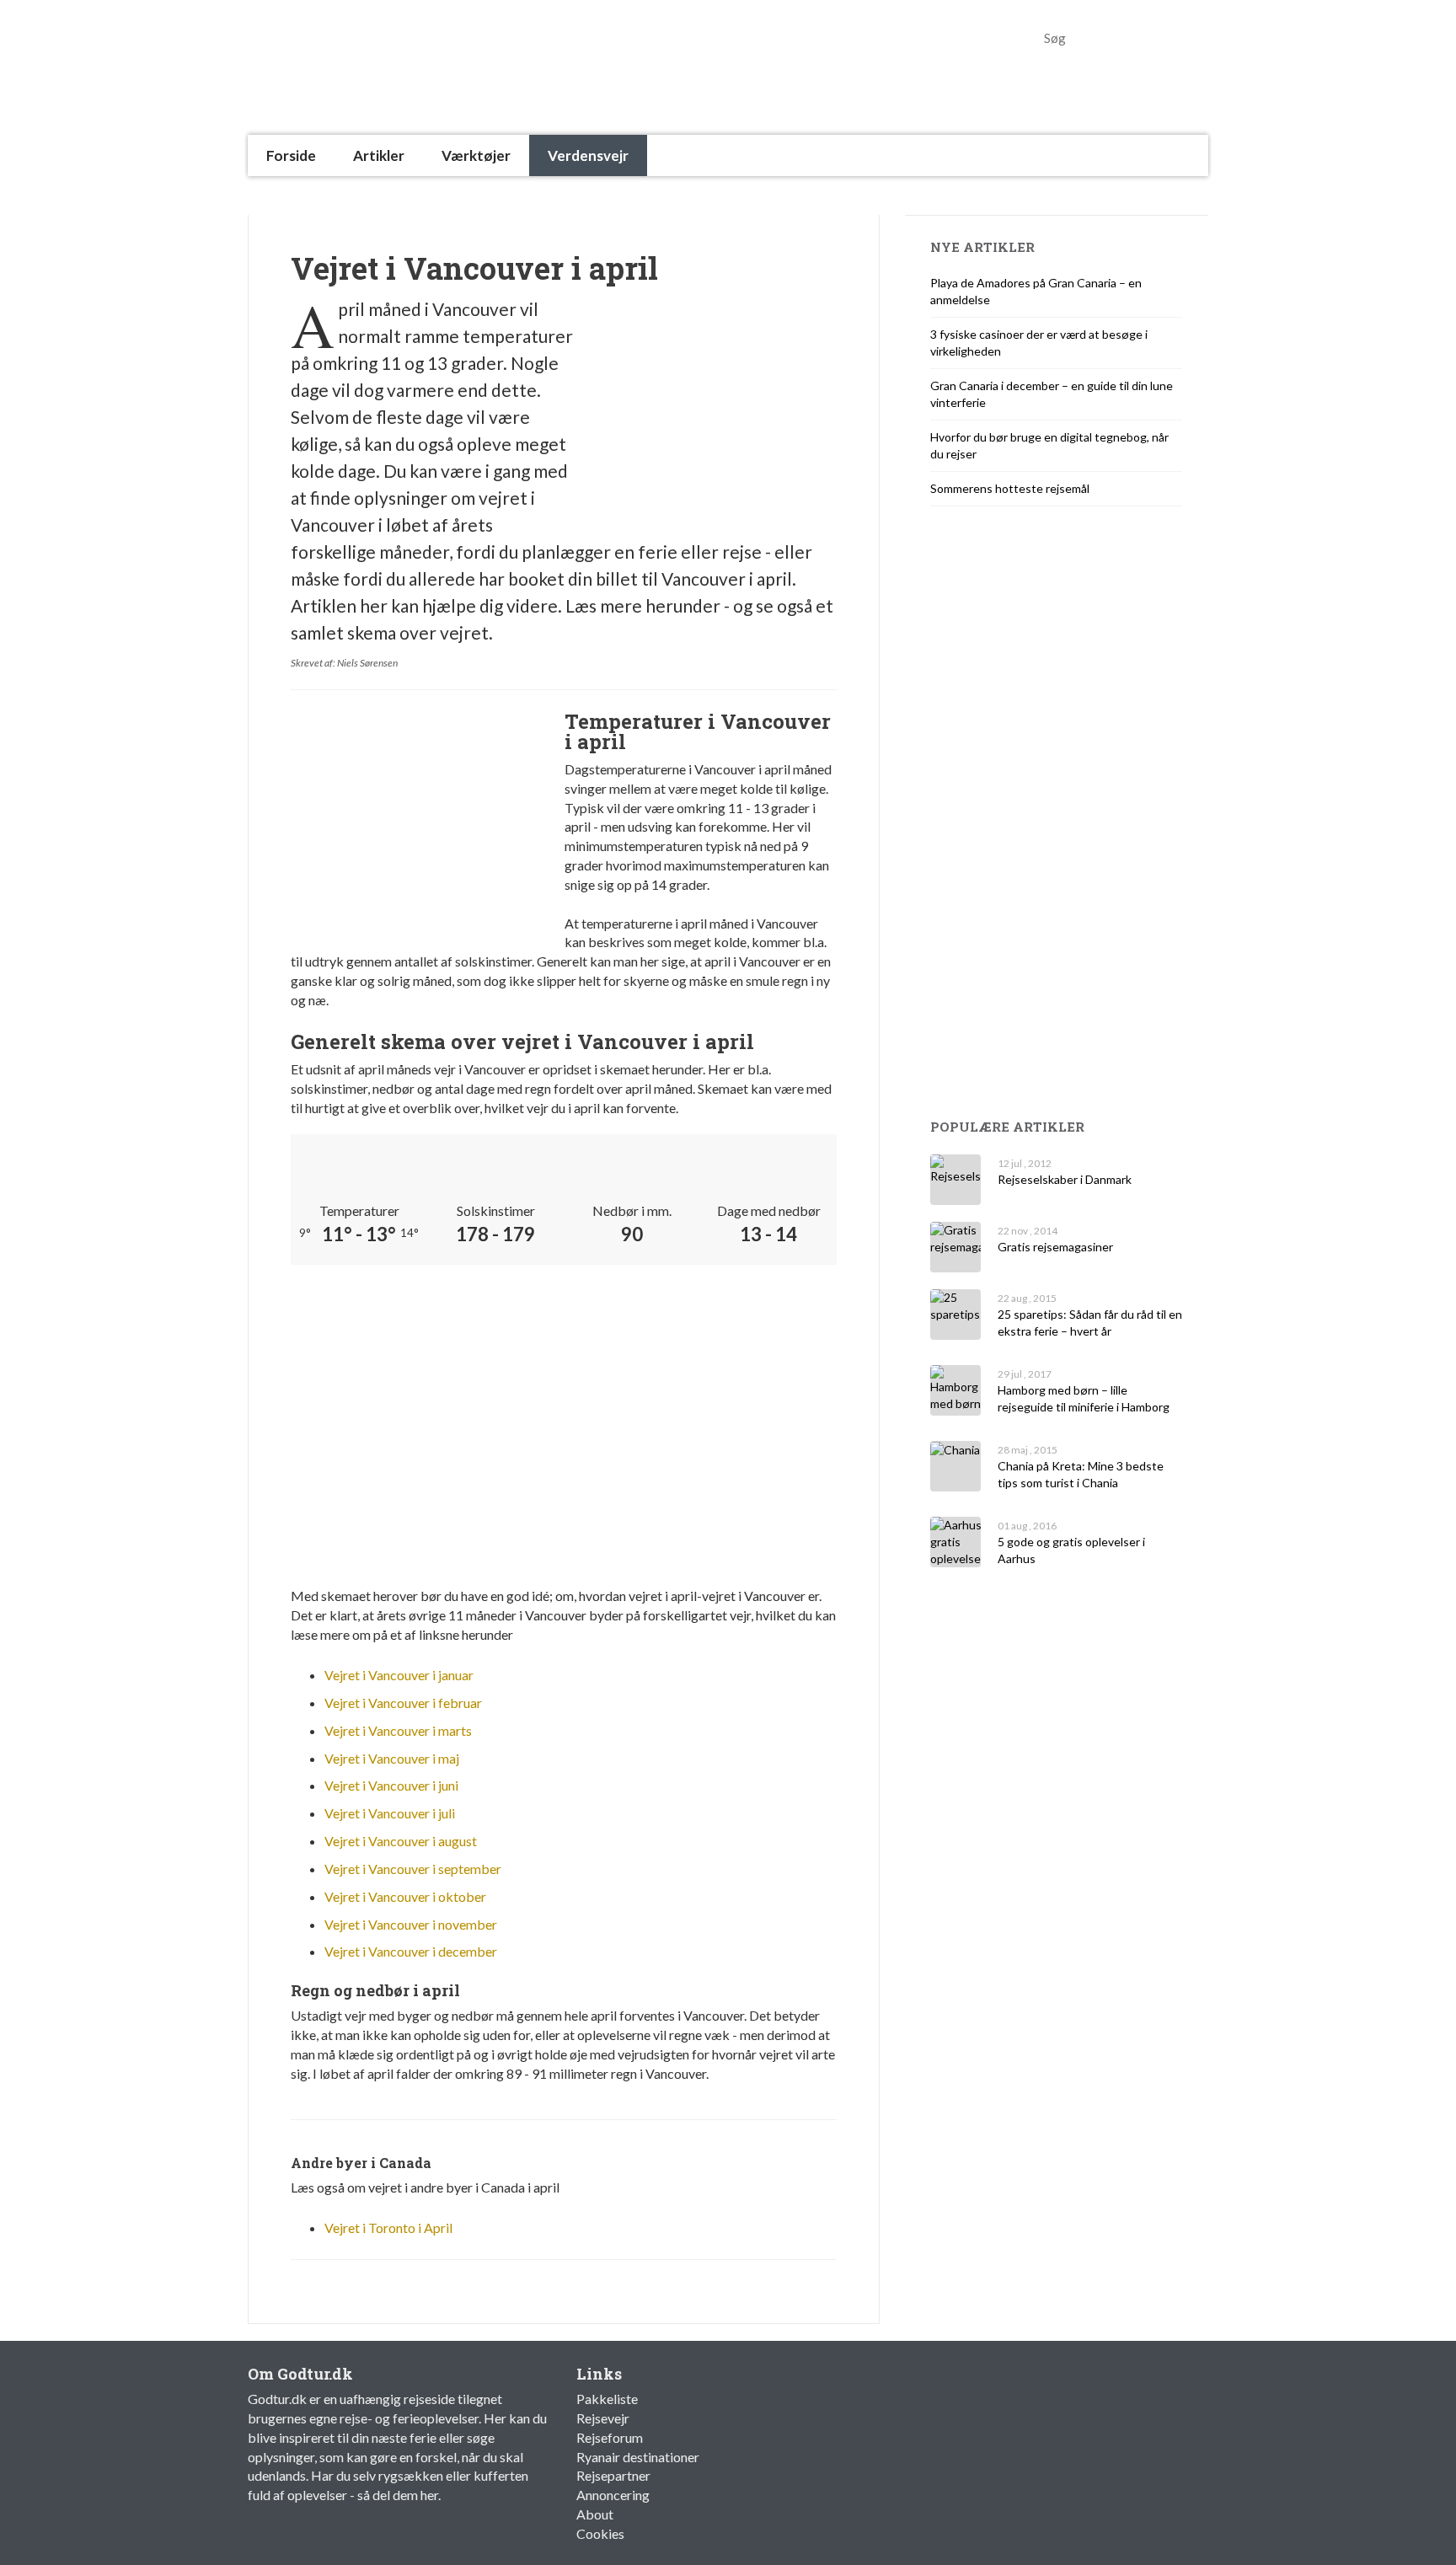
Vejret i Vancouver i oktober (405, 1896)
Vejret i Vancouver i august (401, 1841)
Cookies (600, 2533)
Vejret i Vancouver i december (411, 1951)
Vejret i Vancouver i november (411, 1924)
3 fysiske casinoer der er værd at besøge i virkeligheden (1039, 343)
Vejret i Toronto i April (388, 2228)
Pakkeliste (607, 2399)
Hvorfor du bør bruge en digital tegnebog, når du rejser (1049, 445)
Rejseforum (610, 2437)
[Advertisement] (554, 195)
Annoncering (613, 2495)
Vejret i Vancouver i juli (390, 1813)
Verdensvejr (588, 155)
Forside (291, 155)
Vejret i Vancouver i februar (403, 1703)
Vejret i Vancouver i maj (392, 1758)
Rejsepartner (613, 2475)
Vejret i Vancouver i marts (398, 1730)
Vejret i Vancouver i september (413, 1869)
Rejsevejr (603, 2418)
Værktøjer (476, 155)
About (595, 2514)
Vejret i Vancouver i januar (399, 1675)
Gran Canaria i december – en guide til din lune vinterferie (1052, 394)
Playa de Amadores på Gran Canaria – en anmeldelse (1036, 291)
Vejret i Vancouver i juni (391, 1785)
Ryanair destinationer (638, 2457)
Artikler (379, 155)
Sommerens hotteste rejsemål (1010, 488)
